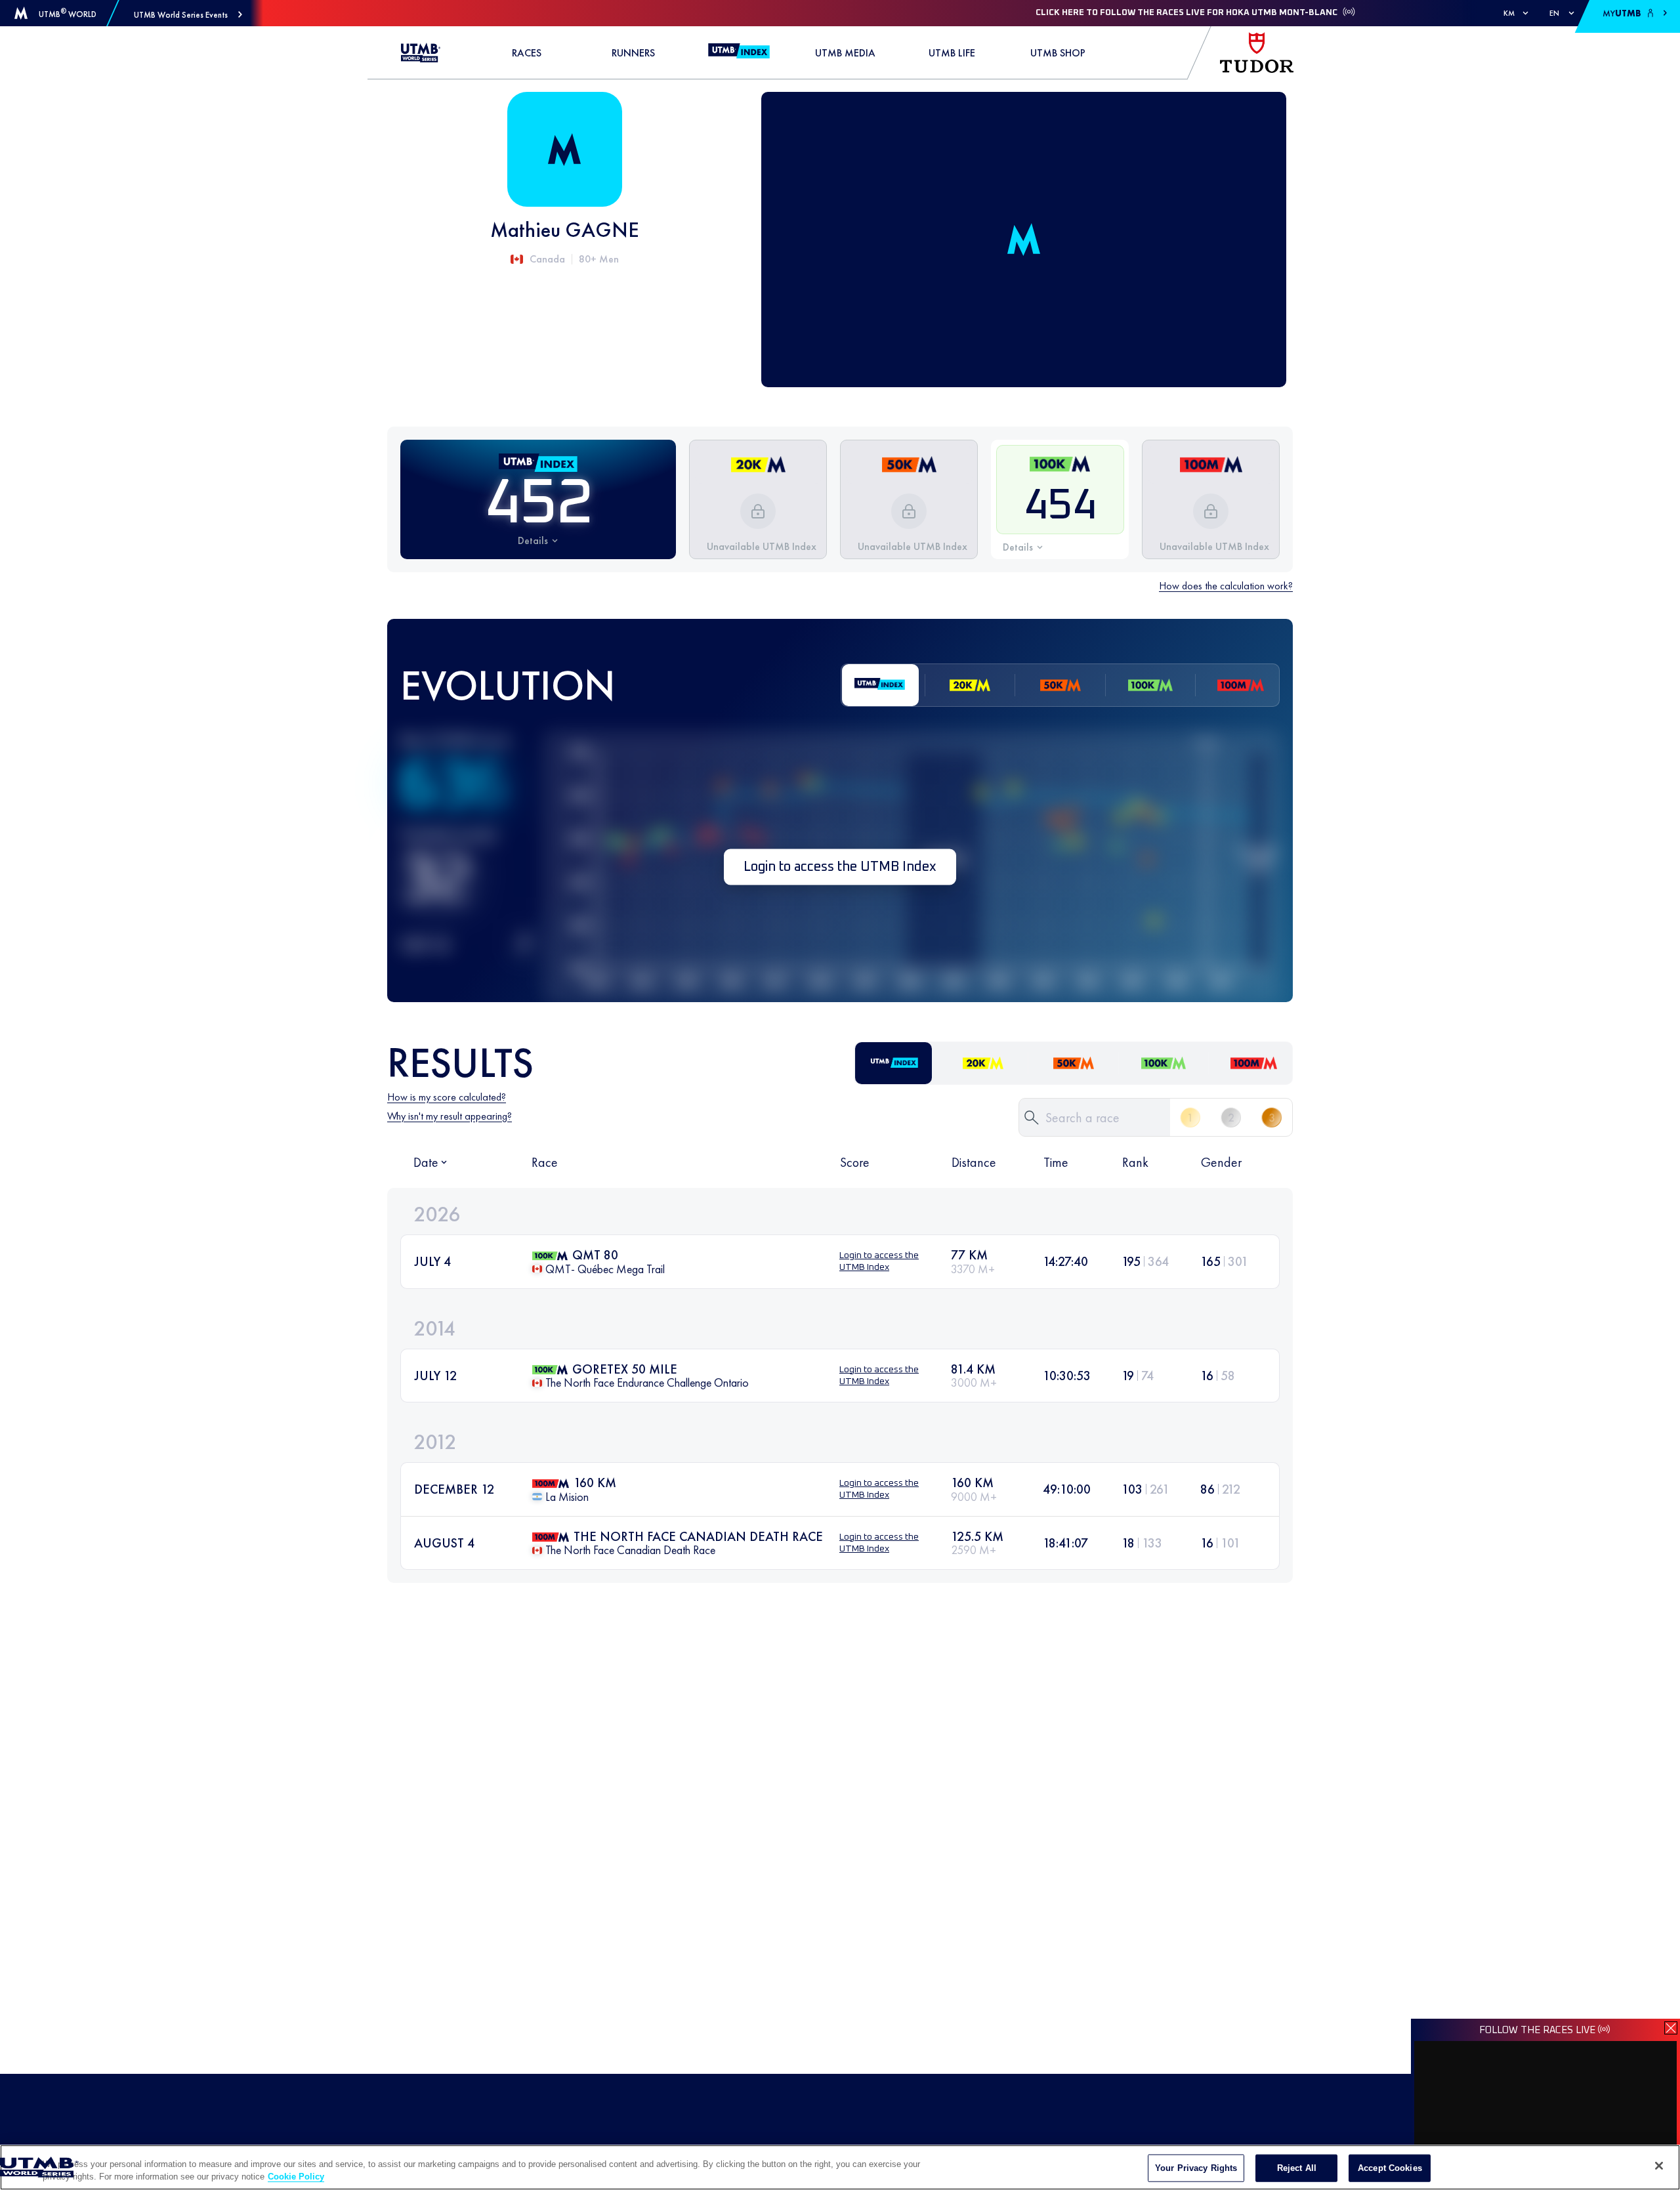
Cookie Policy (296, 2177)
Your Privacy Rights (1196, 2168)
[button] (188, 15)
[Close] (1659, 2166)
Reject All (1297, 2168)
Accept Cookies (1390, 2168)
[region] (840, 2167)
